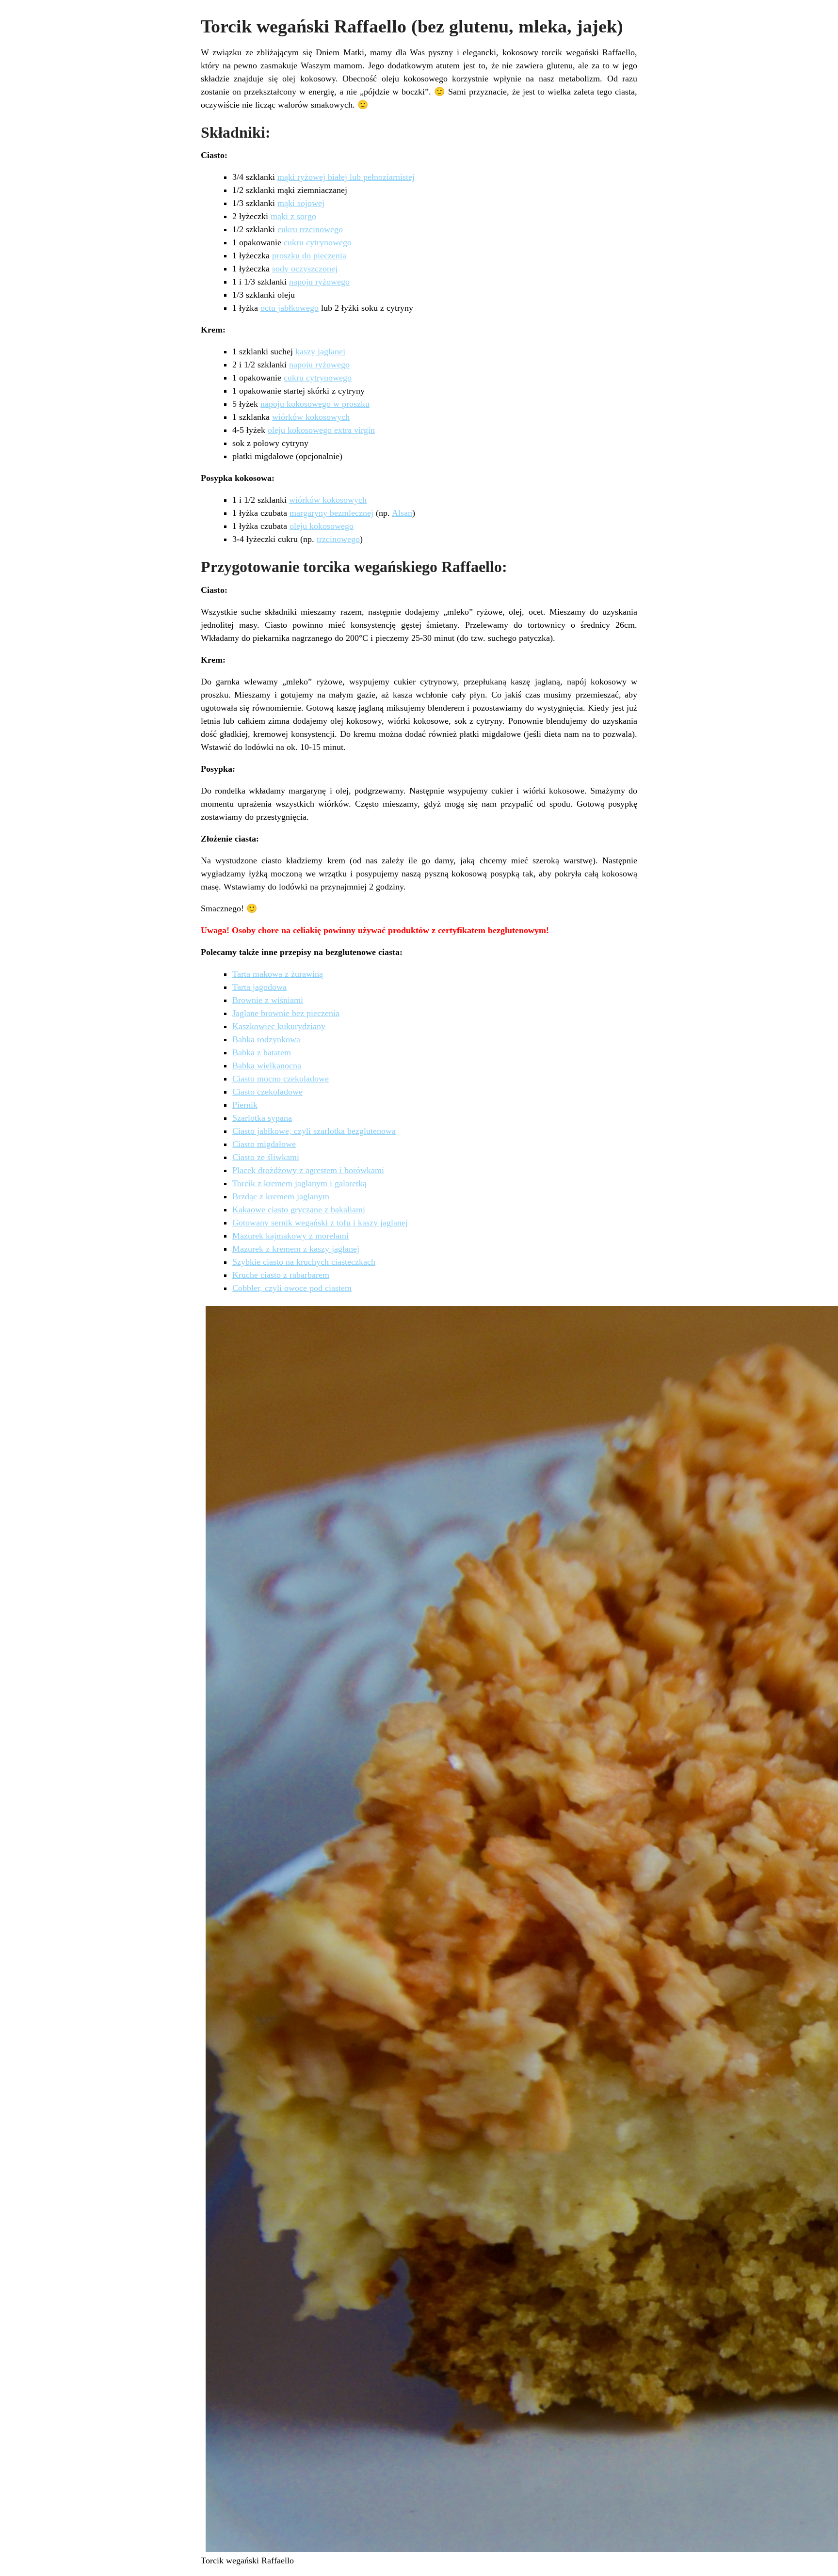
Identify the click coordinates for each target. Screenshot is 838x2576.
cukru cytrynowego (318, 242)
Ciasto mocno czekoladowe (281, 1079)
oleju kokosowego (322, 526)
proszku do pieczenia (309, 255)
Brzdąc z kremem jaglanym (281, 1196)
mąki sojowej (301, 203)
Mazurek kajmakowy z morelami (290, 1236)
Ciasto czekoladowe (267, 1092)
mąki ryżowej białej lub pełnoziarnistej (346, 177)
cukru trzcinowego (310, 229)
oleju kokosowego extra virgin (321, 430)
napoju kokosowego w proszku (315, 404)
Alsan (402, 513)
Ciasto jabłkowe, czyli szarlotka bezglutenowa (314, 1131)
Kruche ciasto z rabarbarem (281, 1275)
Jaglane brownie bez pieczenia (286, 1013)
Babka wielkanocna (267, 1065)
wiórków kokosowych (311, 417)
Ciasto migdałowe (264, 1144)
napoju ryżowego (319, 282)
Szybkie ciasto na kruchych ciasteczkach (304, 1262)
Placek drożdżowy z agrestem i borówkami (308, 1170)
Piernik (245, 1105)
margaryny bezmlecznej (331, 513)
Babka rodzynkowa (266, 1039)
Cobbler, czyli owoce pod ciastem (292, 1288)
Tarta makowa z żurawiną (278, 974)
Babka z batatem (262, 1052)
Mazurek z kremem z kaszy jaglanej (296, 1249)
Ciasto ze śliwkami (266, 1157)
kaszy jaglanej (320, 351)
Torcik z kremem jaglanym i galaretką (299, 1183)
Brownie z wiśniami (268, 1000)
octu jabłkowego (290, 308)
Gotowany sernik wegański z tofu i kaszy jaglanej (320, 1223)
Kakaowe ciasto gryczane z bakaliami (299, 1209)
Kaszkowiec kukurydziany (279, 1026)
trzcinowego (338, 539)
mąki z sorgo (293, 216)
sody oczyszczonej (305, 269)
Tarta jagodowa (259, 987)
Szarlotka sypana (262, 1118)
